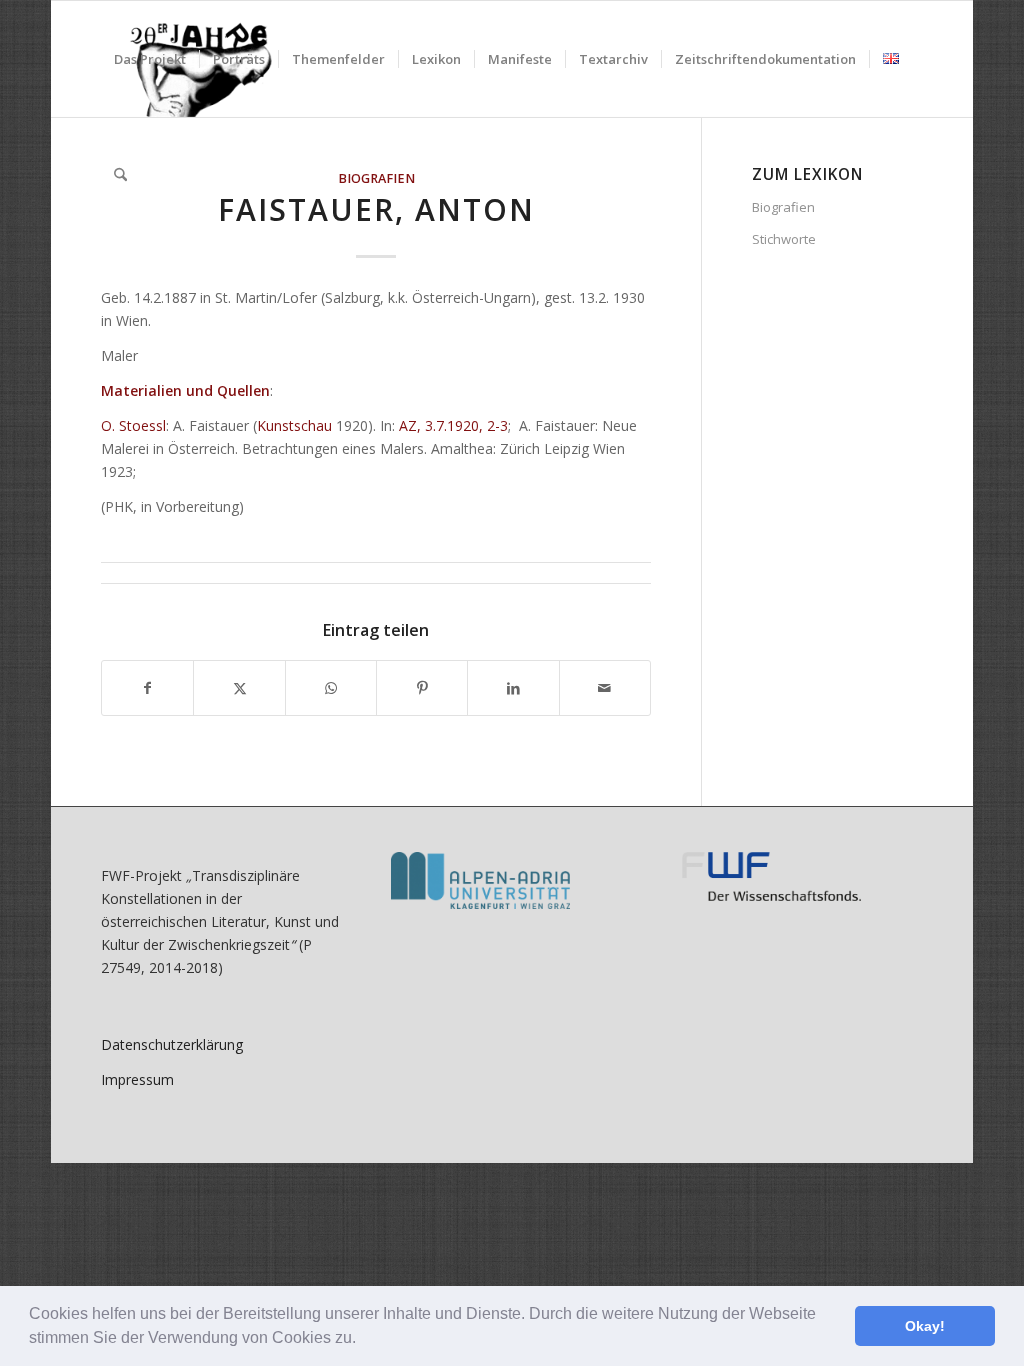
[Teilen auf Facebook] (147, 688)
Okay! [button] (925, 1326)
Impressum (137, 1079)
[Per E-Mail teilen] (605, 688)
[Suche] (120, 175)
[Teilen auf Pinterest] (422, 688)
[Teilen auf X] (239, 688)
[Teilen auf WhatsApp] (331, 688)
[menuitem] (150, 59)
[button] (363, 1340)
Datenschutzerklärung (172, 1044)
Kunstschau (294, 425)
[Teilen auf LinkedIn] (513, 688)
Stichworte (784, 239)
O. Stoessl (133, 425)
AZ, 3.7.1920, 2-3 (453, 425)
